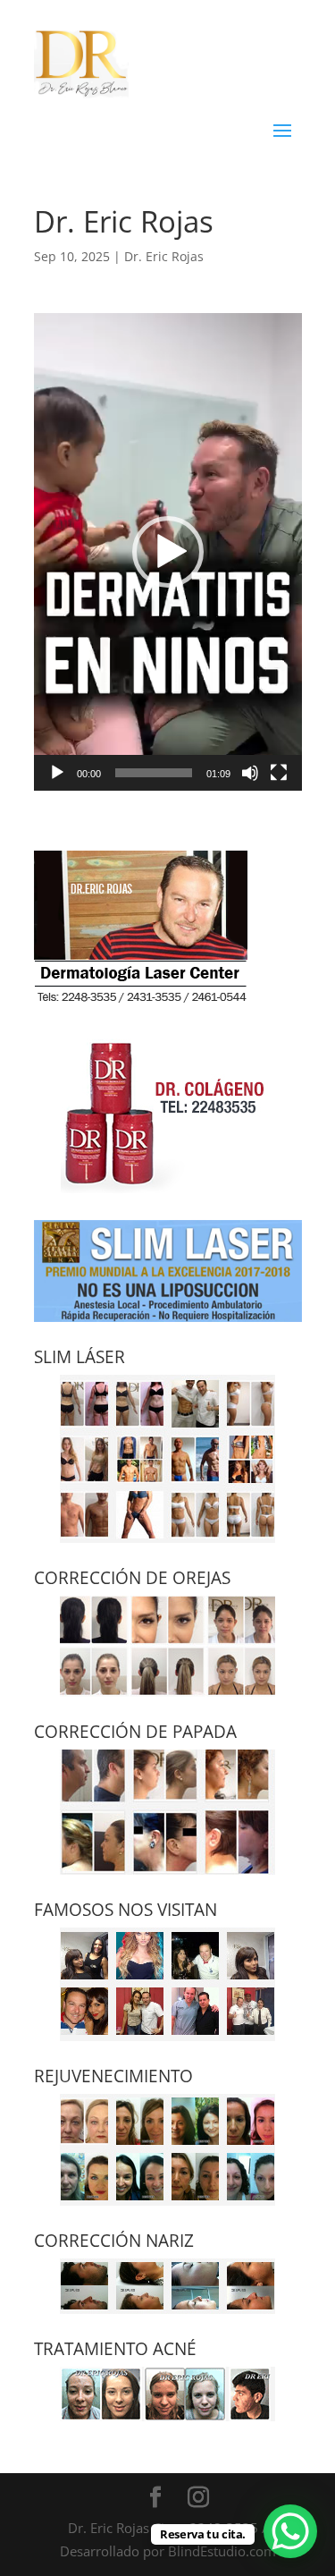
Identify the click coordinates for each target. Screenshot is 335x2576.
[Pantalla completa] (279, 773)
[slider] (154, 773)
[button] (168, 552)
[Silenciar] (250, 773)
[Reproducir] (57, 773)
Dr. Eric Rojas (164, 256)
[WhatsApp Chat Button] (290, 2531)
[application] (168, 551)
